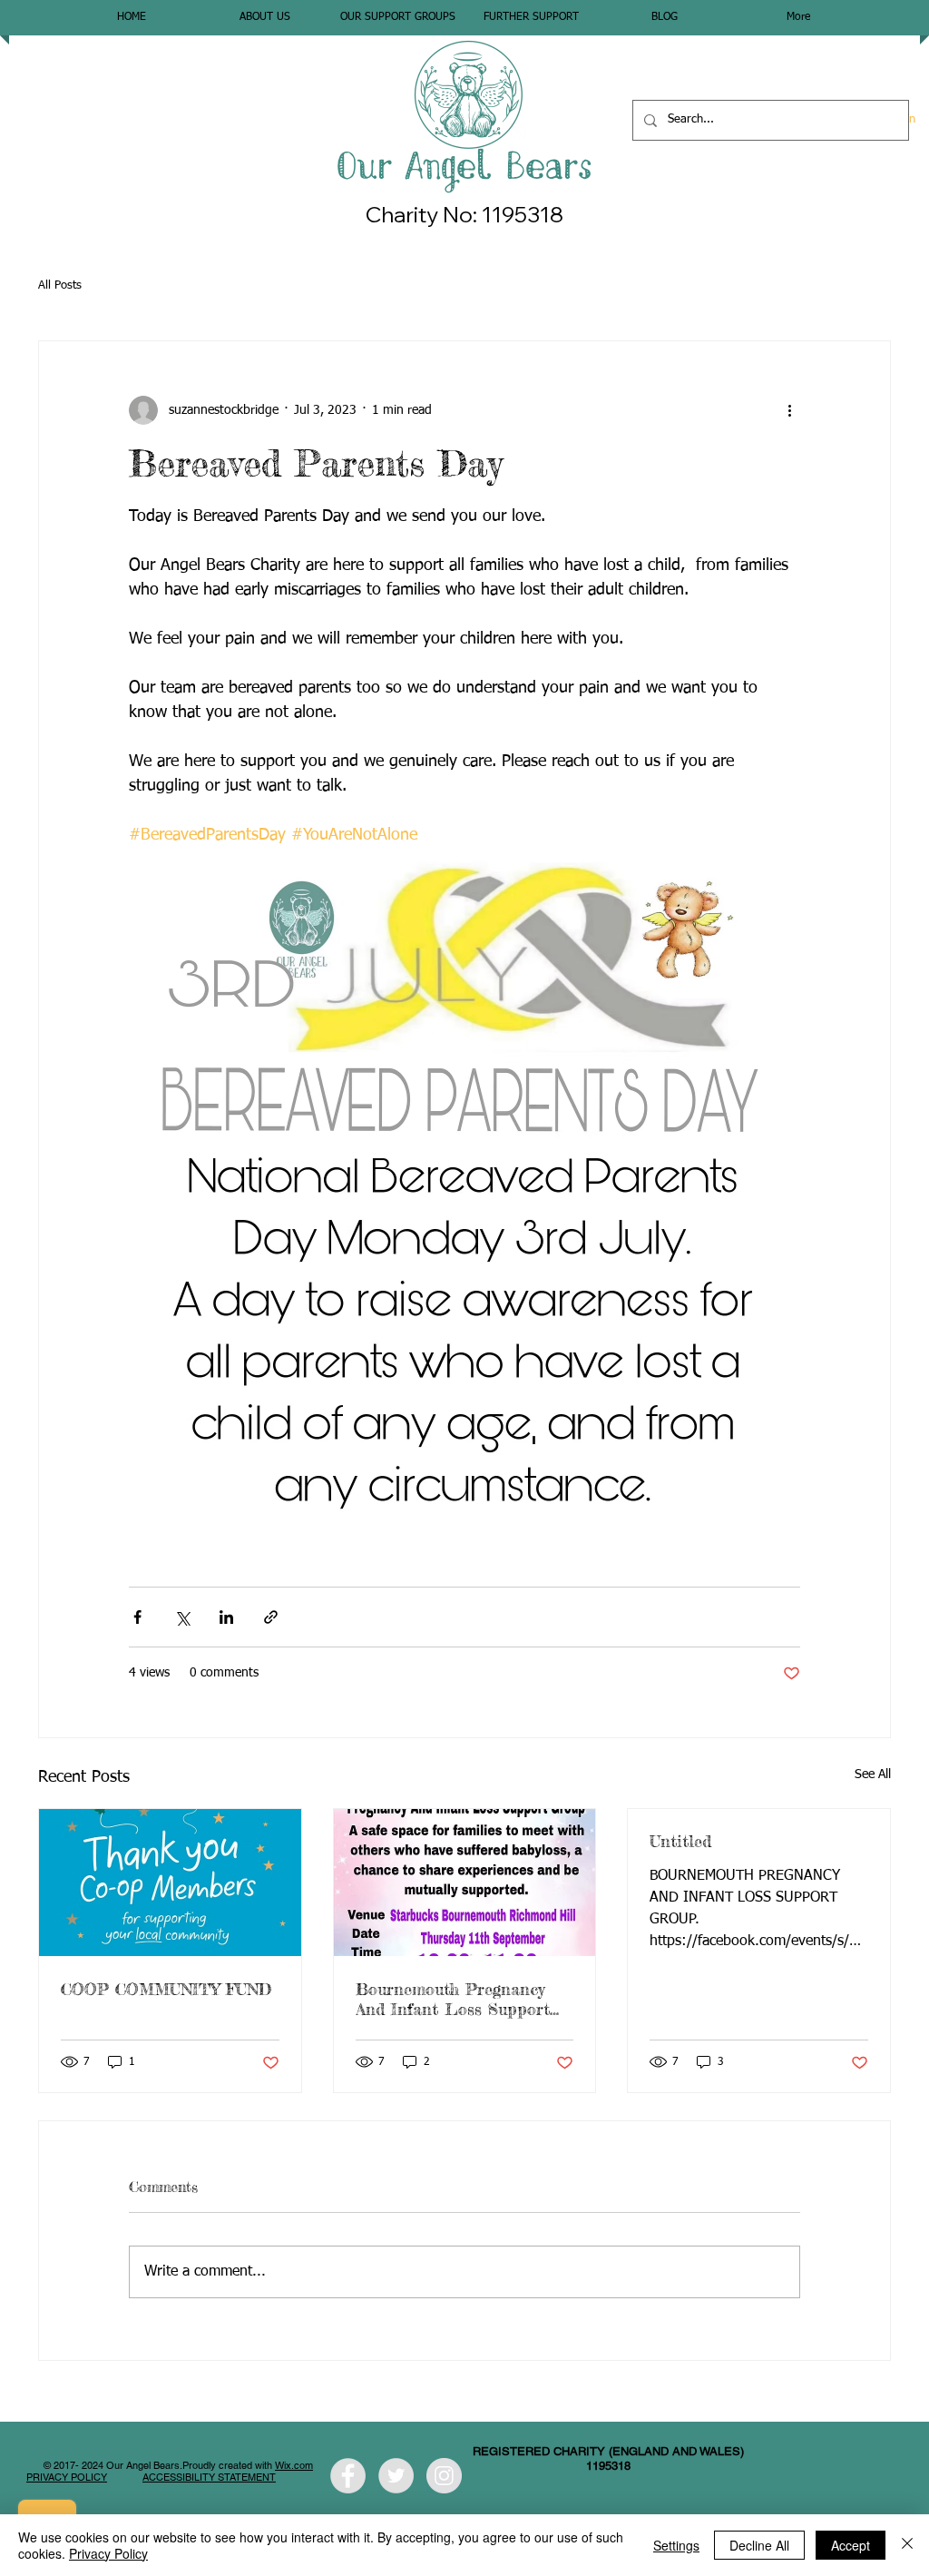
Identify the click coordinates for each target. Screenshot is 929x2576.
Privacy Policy (108, 2553)
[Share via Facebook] (137, 1617)
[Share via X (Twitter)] (182, 1617)
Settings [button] (676, 2545)
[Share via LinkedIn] (226, 1617)
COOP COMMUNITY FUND (166, 1989)
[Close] (907, 2545)
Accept (851, 2545)
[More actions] (789, 410)
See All (873, 1775)
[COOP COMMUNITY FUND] (170, 1883)
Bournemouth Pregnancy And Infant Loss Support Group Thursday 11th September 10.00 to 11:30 (453, 1999)
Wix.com (294, 2465)
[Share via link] (271, 1617)
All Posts (60, 285)
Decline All (759, 2545)
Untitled (680, 1841)
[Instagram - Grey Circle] (444, 2476)
